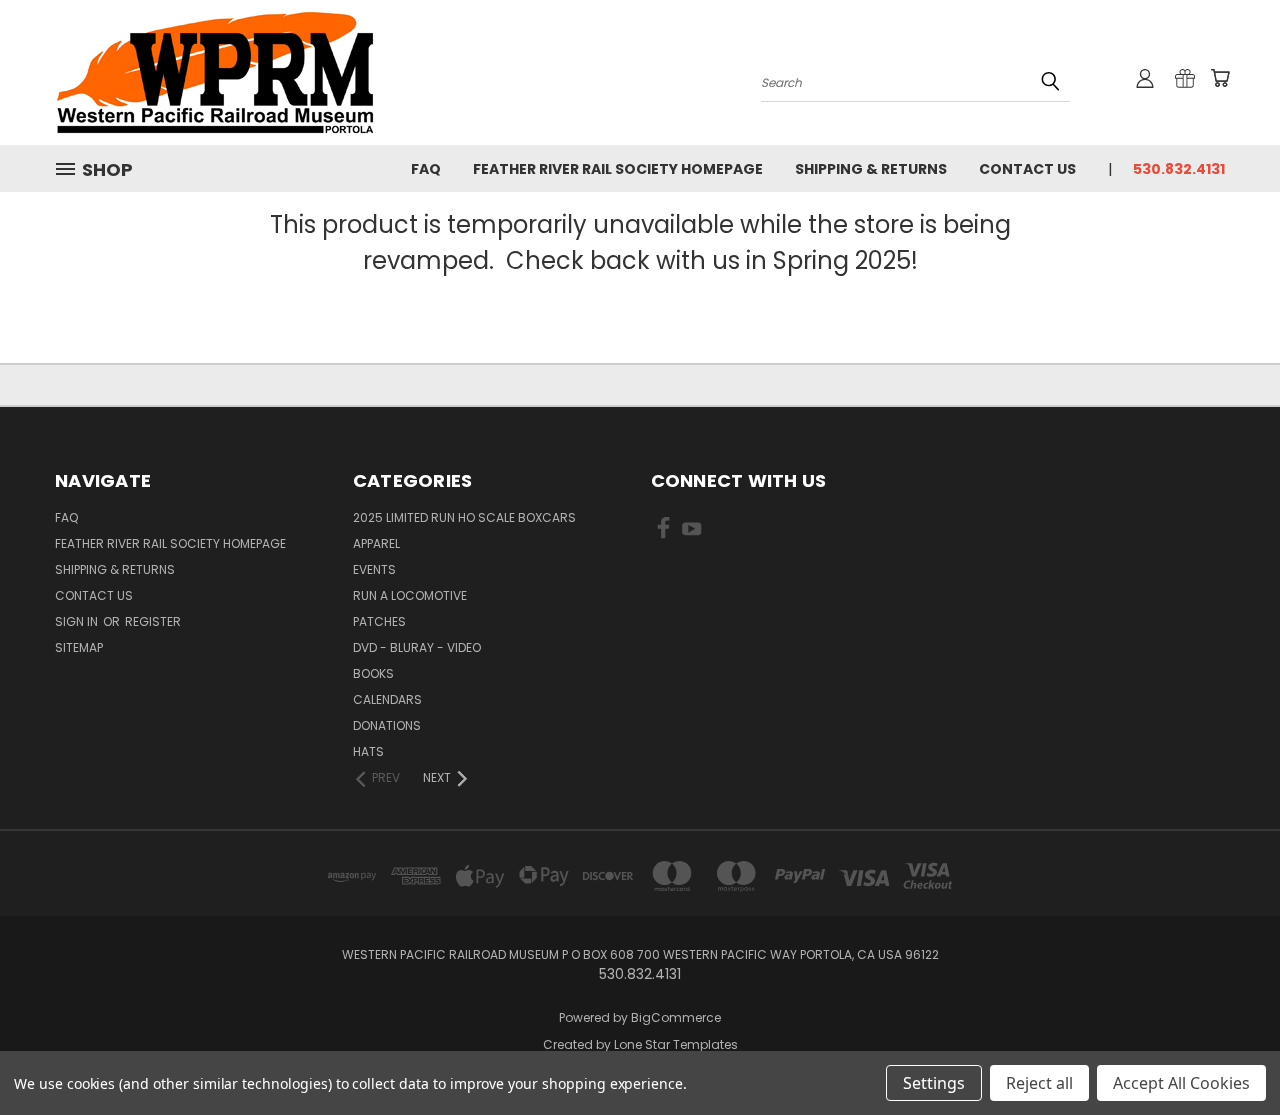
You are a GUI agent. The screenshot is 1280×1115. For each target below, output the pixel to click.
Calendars (387, 699)
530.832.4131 (1179, 169)
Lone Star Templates (676, 1044)
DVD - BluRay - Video (417, 647)
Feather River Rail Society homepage (618, 169)
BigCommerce (676, 1017)
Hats (368, 751)
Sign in (78, 621)
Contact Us (1027, 169)
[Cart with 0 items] (1220, 78)
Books (373, 673)
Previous (1227, 1052)
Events (374, 569)
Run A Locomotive (410, 595)
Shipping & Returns (871, 169)
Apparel (376, 543)
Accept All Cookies (1181, 1083)
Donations (387, 725)
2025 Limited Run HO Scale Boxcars (464, 517)
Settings (934, 1083)
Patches (379, 621)
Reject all (1039, 1083)
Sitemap (79, 647)
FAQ (426, 169)
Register (153, 621)
